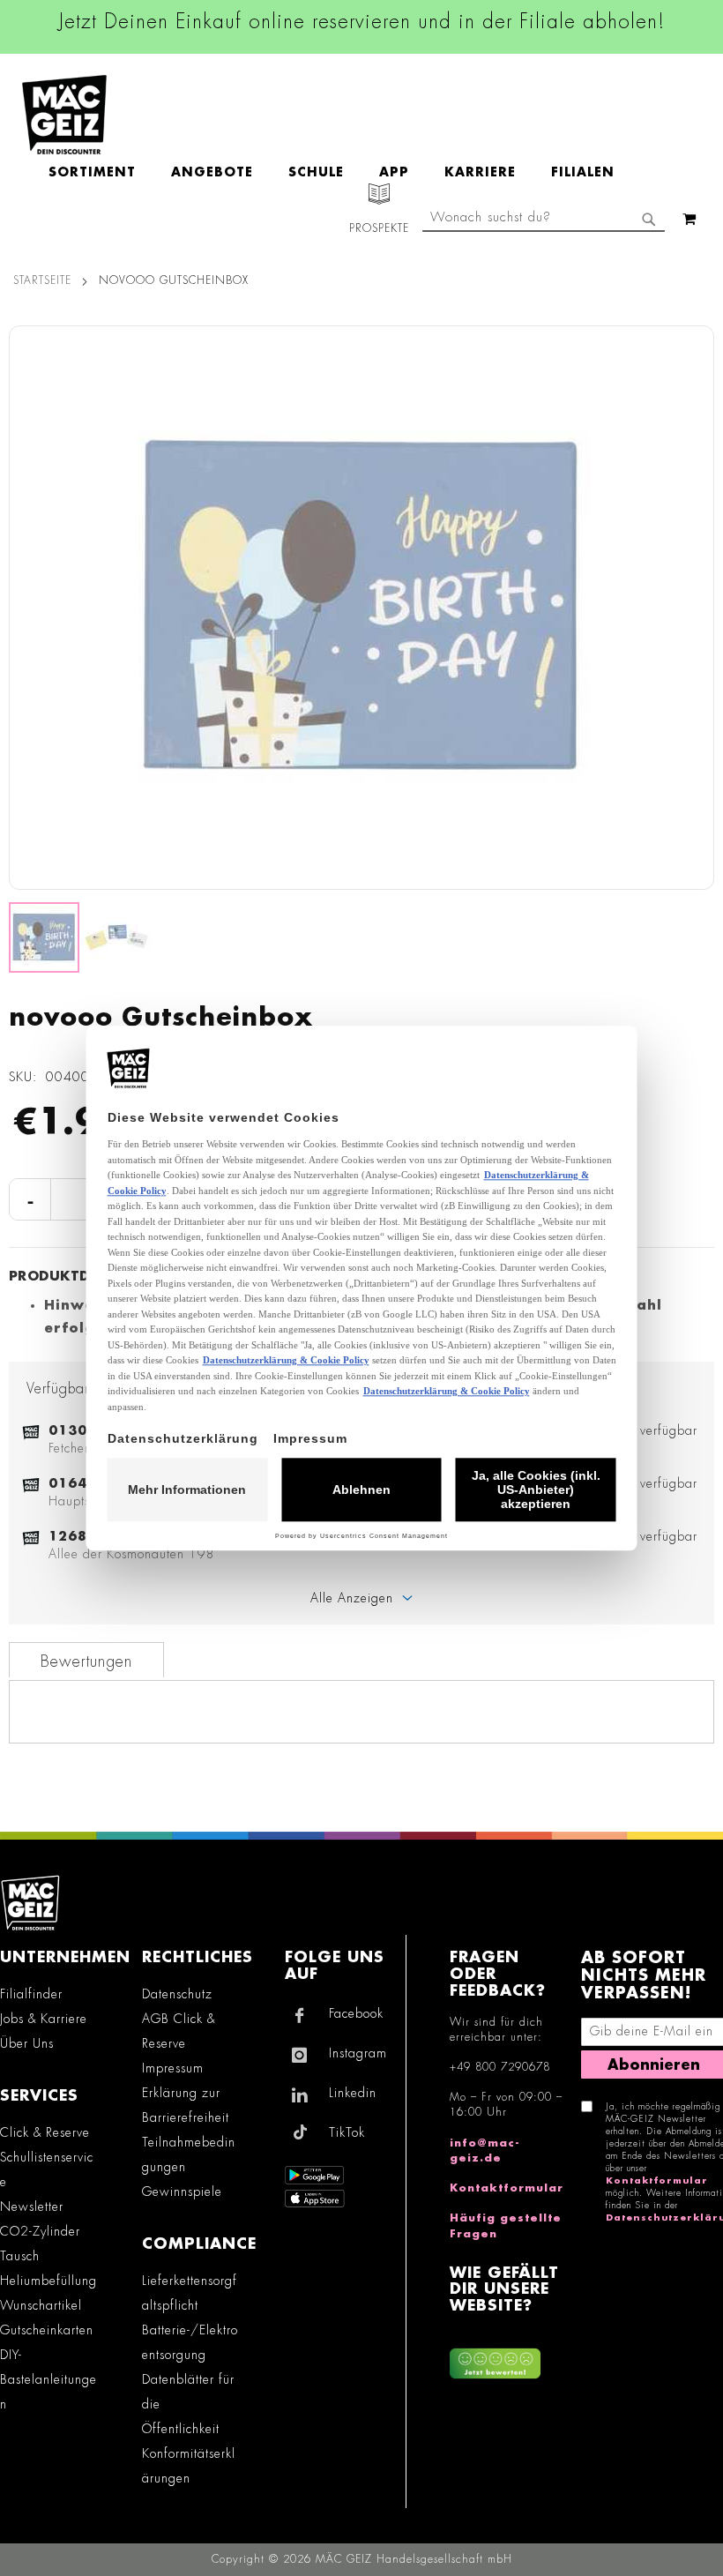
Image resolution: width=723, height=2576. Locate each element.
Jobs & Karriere (44, 2019)
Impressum (173, 2068)
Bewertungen (86, 1661)
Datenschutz (177, 1994)
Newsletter (32, 2206)
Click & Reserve (45, 2132)
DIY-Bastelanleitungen (48, 2379)
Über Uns (27, 2043)
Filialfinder (31, 1994)
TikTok (347, 2132)
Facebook (356, 2013)
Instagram (358, 2053)
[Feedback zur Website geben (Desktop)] (507, 2357)
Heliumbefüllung (48, 2281)
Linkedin (353, 2093)
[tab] (86, 1660)
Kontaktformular (507, 2188)
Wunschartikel (41, 2305)
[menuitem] (101, 172)
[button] (692, 608)
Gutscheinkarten (47, 2330)
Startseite (42, 280)
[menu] (340, 172)
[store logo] (64, 115)
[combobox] (544, 219)
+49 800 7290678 (500, 2067)
